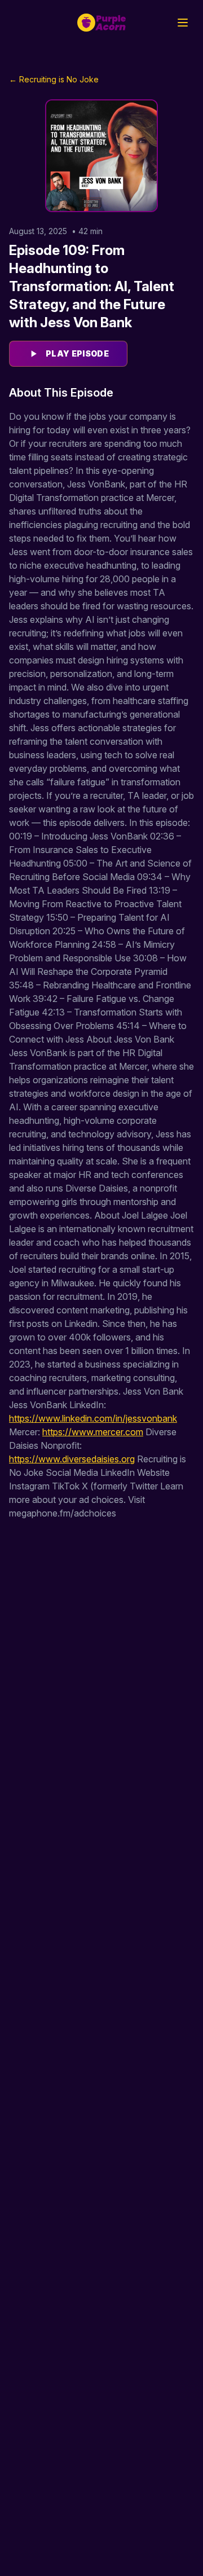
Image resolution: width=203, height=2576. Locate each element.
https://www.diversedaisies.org (72, 1459)
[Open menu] (183, 23)
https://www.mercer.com (93, 1432)
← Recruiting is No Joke (54, 79)
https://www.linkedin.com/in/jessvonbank (93, 1418)
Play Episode (77, 353)
